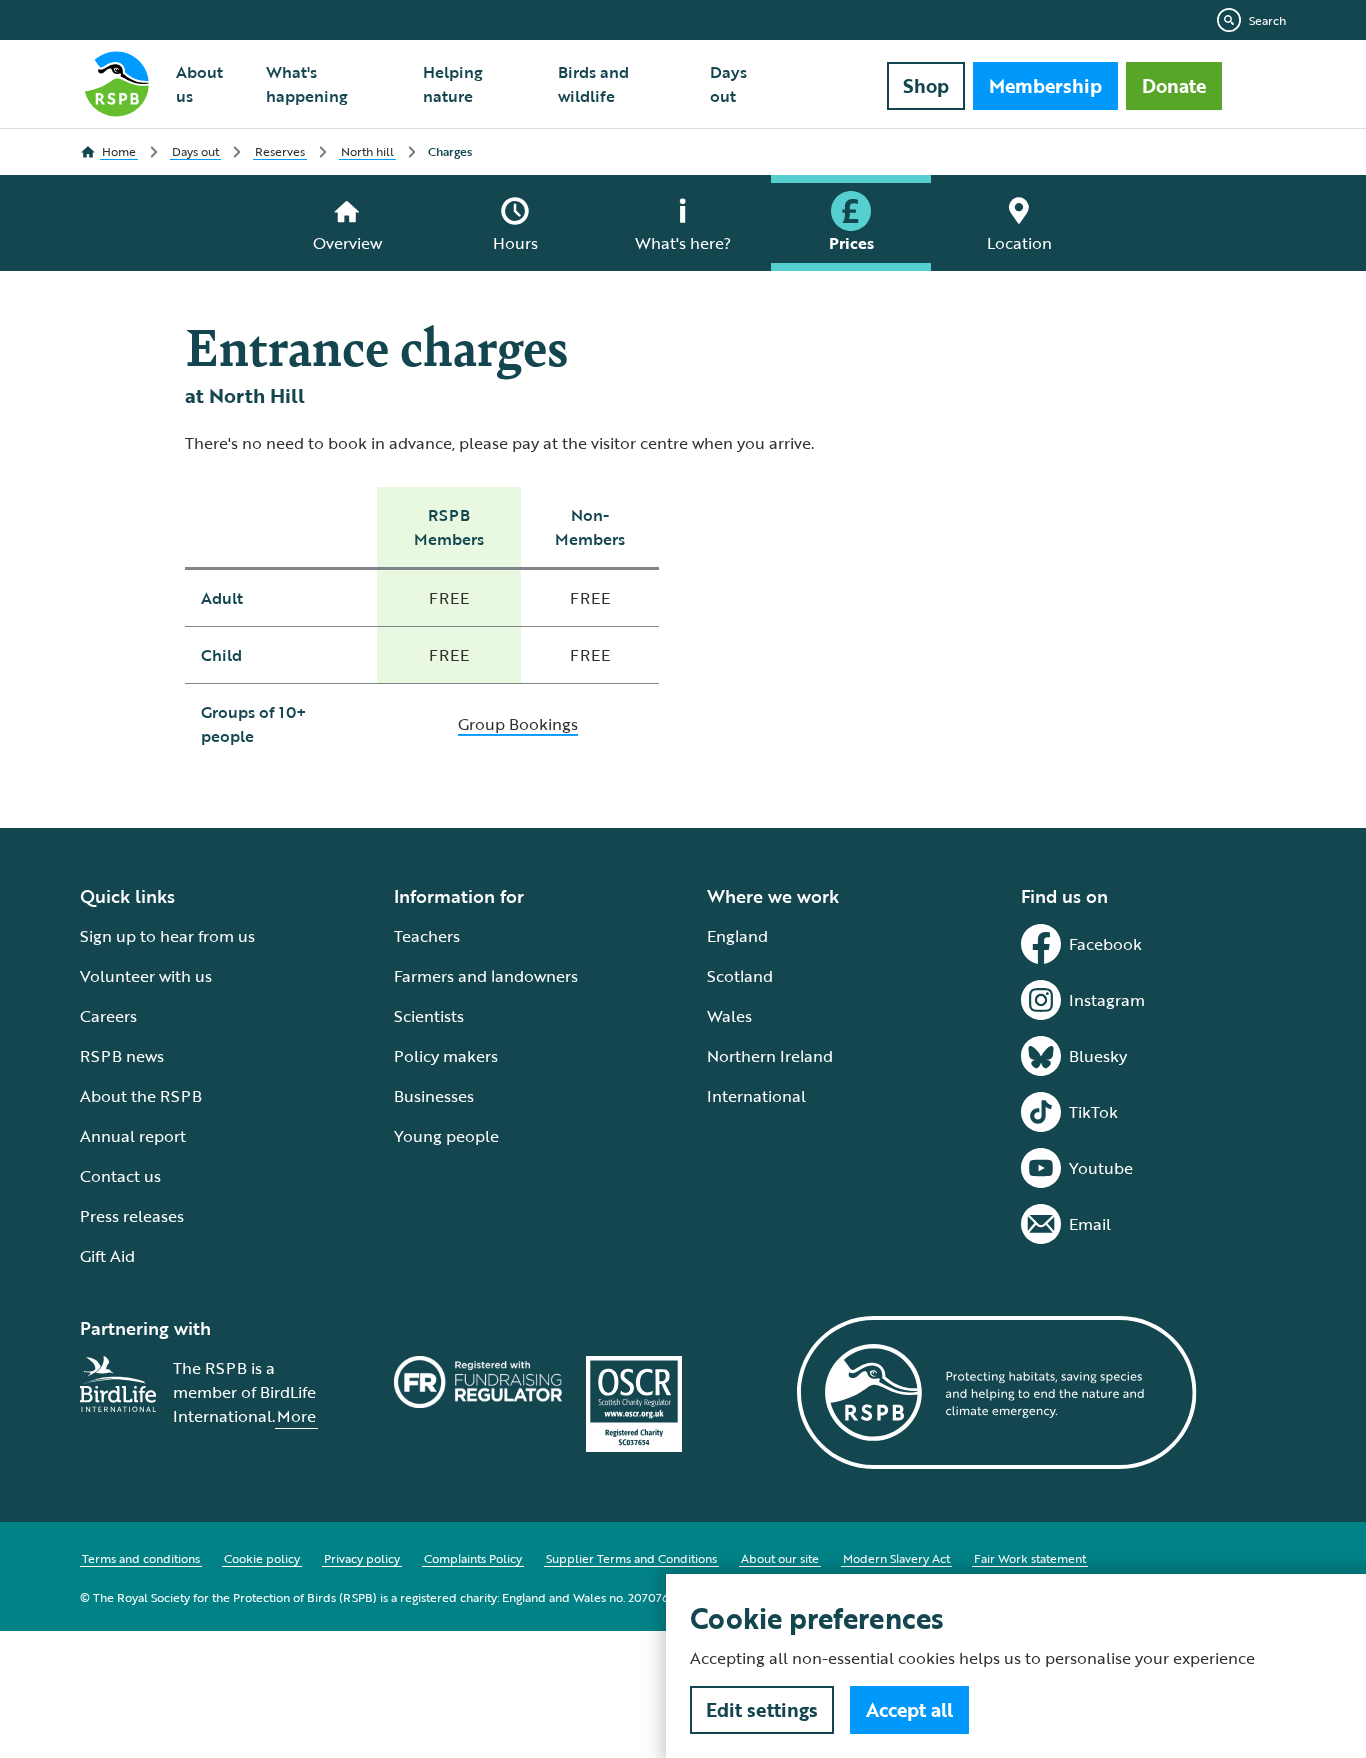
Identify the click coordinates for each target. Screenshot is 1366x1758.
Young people (446, 1136)
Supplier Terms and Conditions (631, 1558)
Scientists (429, 1016)
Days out (728, 84)
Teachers (427, 936)
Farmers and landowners (486, 976)
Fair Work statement (1030, 1558)
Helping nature (453, 84)
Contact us (120, 1176)
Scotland (740, 976)
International (756, 1096)
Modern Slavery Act (896, 1558)
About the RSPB (141, 1096)
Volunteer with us (146, 976)
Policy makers (446, 1056)
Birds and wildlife (593, 84)
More (296, 1416)
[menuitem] (209, 84)
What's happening (307, 84)
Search (1267, 20)
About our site (780, 1558)
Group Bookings (518, 724)
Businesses (434, 1096)
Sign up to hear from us (167, 936)
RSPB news (122, 1056)
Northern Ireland (770, 1056)
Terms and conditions (141, 1558)
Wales (729, 1016)
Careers (108, 1016)
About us (199, 84)
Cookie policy (262, 1558)
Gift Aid (107, 1256)
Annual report (133, 1136)
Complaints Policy (473, 1558)
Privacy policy (362, 1558)
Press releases (132, 1216)
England (737, 936)
